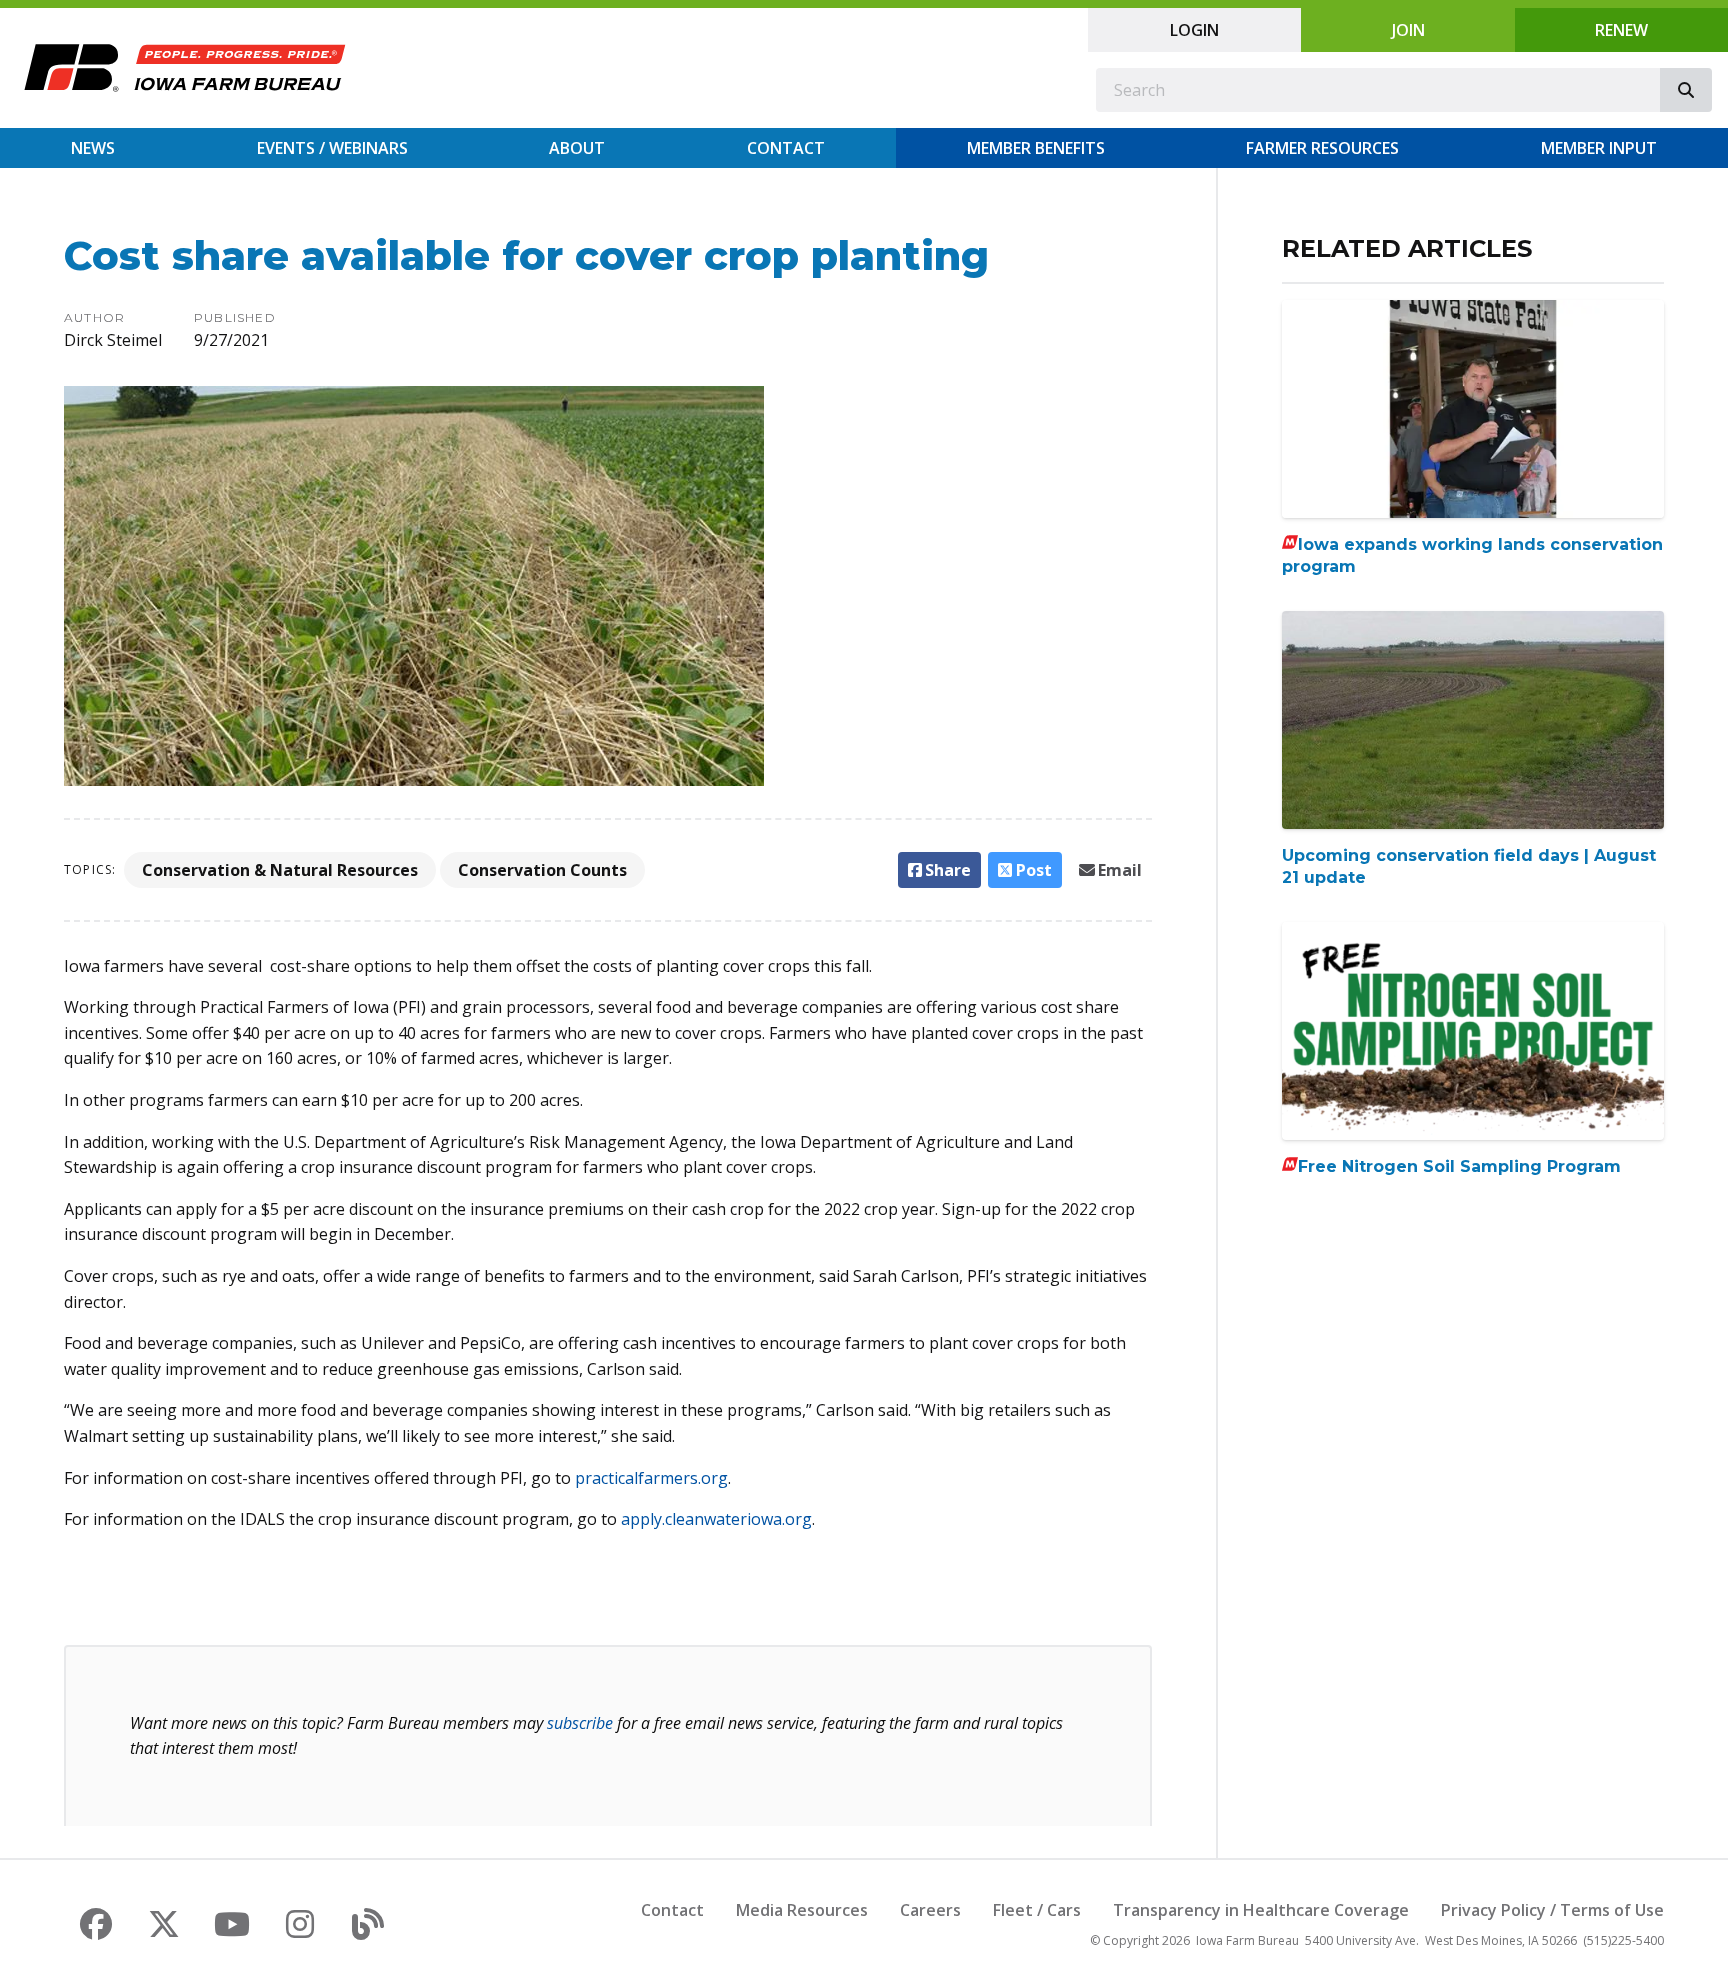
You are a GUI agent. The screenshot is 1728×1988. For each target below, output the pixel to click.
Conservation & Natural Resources (280, 870)
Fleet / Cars (1037, 1910)
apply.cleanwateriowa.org (716, 1519)
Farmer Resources (1322, 148)
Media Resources (802, 1910)
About (577, 148)
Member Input (1599, 148)
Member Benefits (1036, 148)
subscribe (580, 1723)
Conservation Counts (542, 870)
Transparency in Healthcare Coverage (1261, 1910)
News (93, 148)
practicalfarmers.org (651, 1478)
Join (1408, 30)
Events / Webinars (332, 148)
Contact (786, 148)
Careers (930, 1910)
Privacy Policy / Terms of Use (1552, 1910)
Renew (1621, 30)
